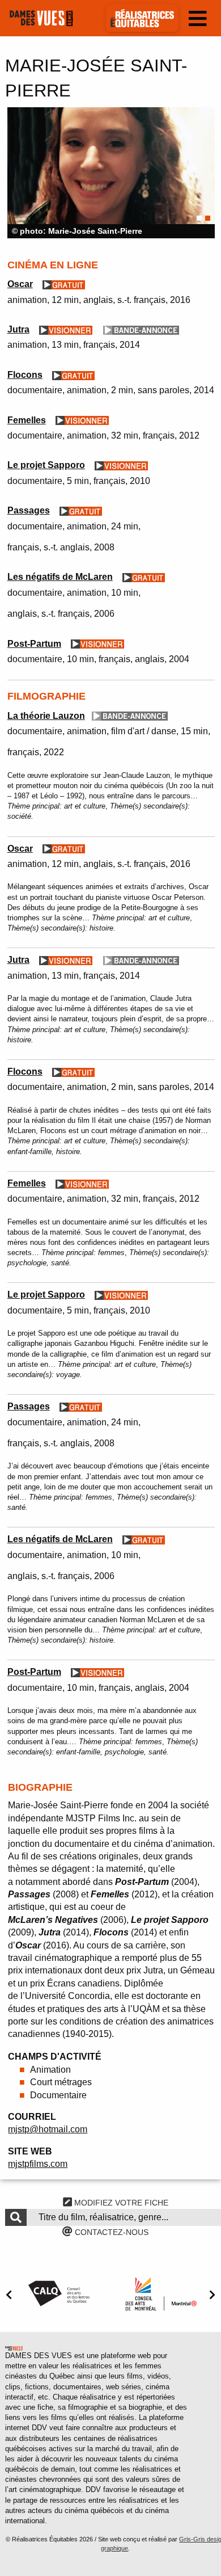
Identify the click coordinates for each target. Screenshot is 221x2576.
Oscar (20, 284)
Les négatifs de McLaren (60, 577)
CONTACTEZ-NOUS (110, 2232)
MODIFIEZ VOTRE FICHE (120, 2203)
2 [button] (208, 218)
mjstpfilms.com (38, 2164)
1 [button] (199, 218)
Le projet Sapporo (46, 465)
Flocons (25, 375)
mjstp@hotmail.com (48, 2129)
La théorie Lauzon (46, 716)
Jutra (18, 329)
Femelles (27, 420)
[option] (111, 173)
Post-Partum (34, 644)
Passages (29, 510)
